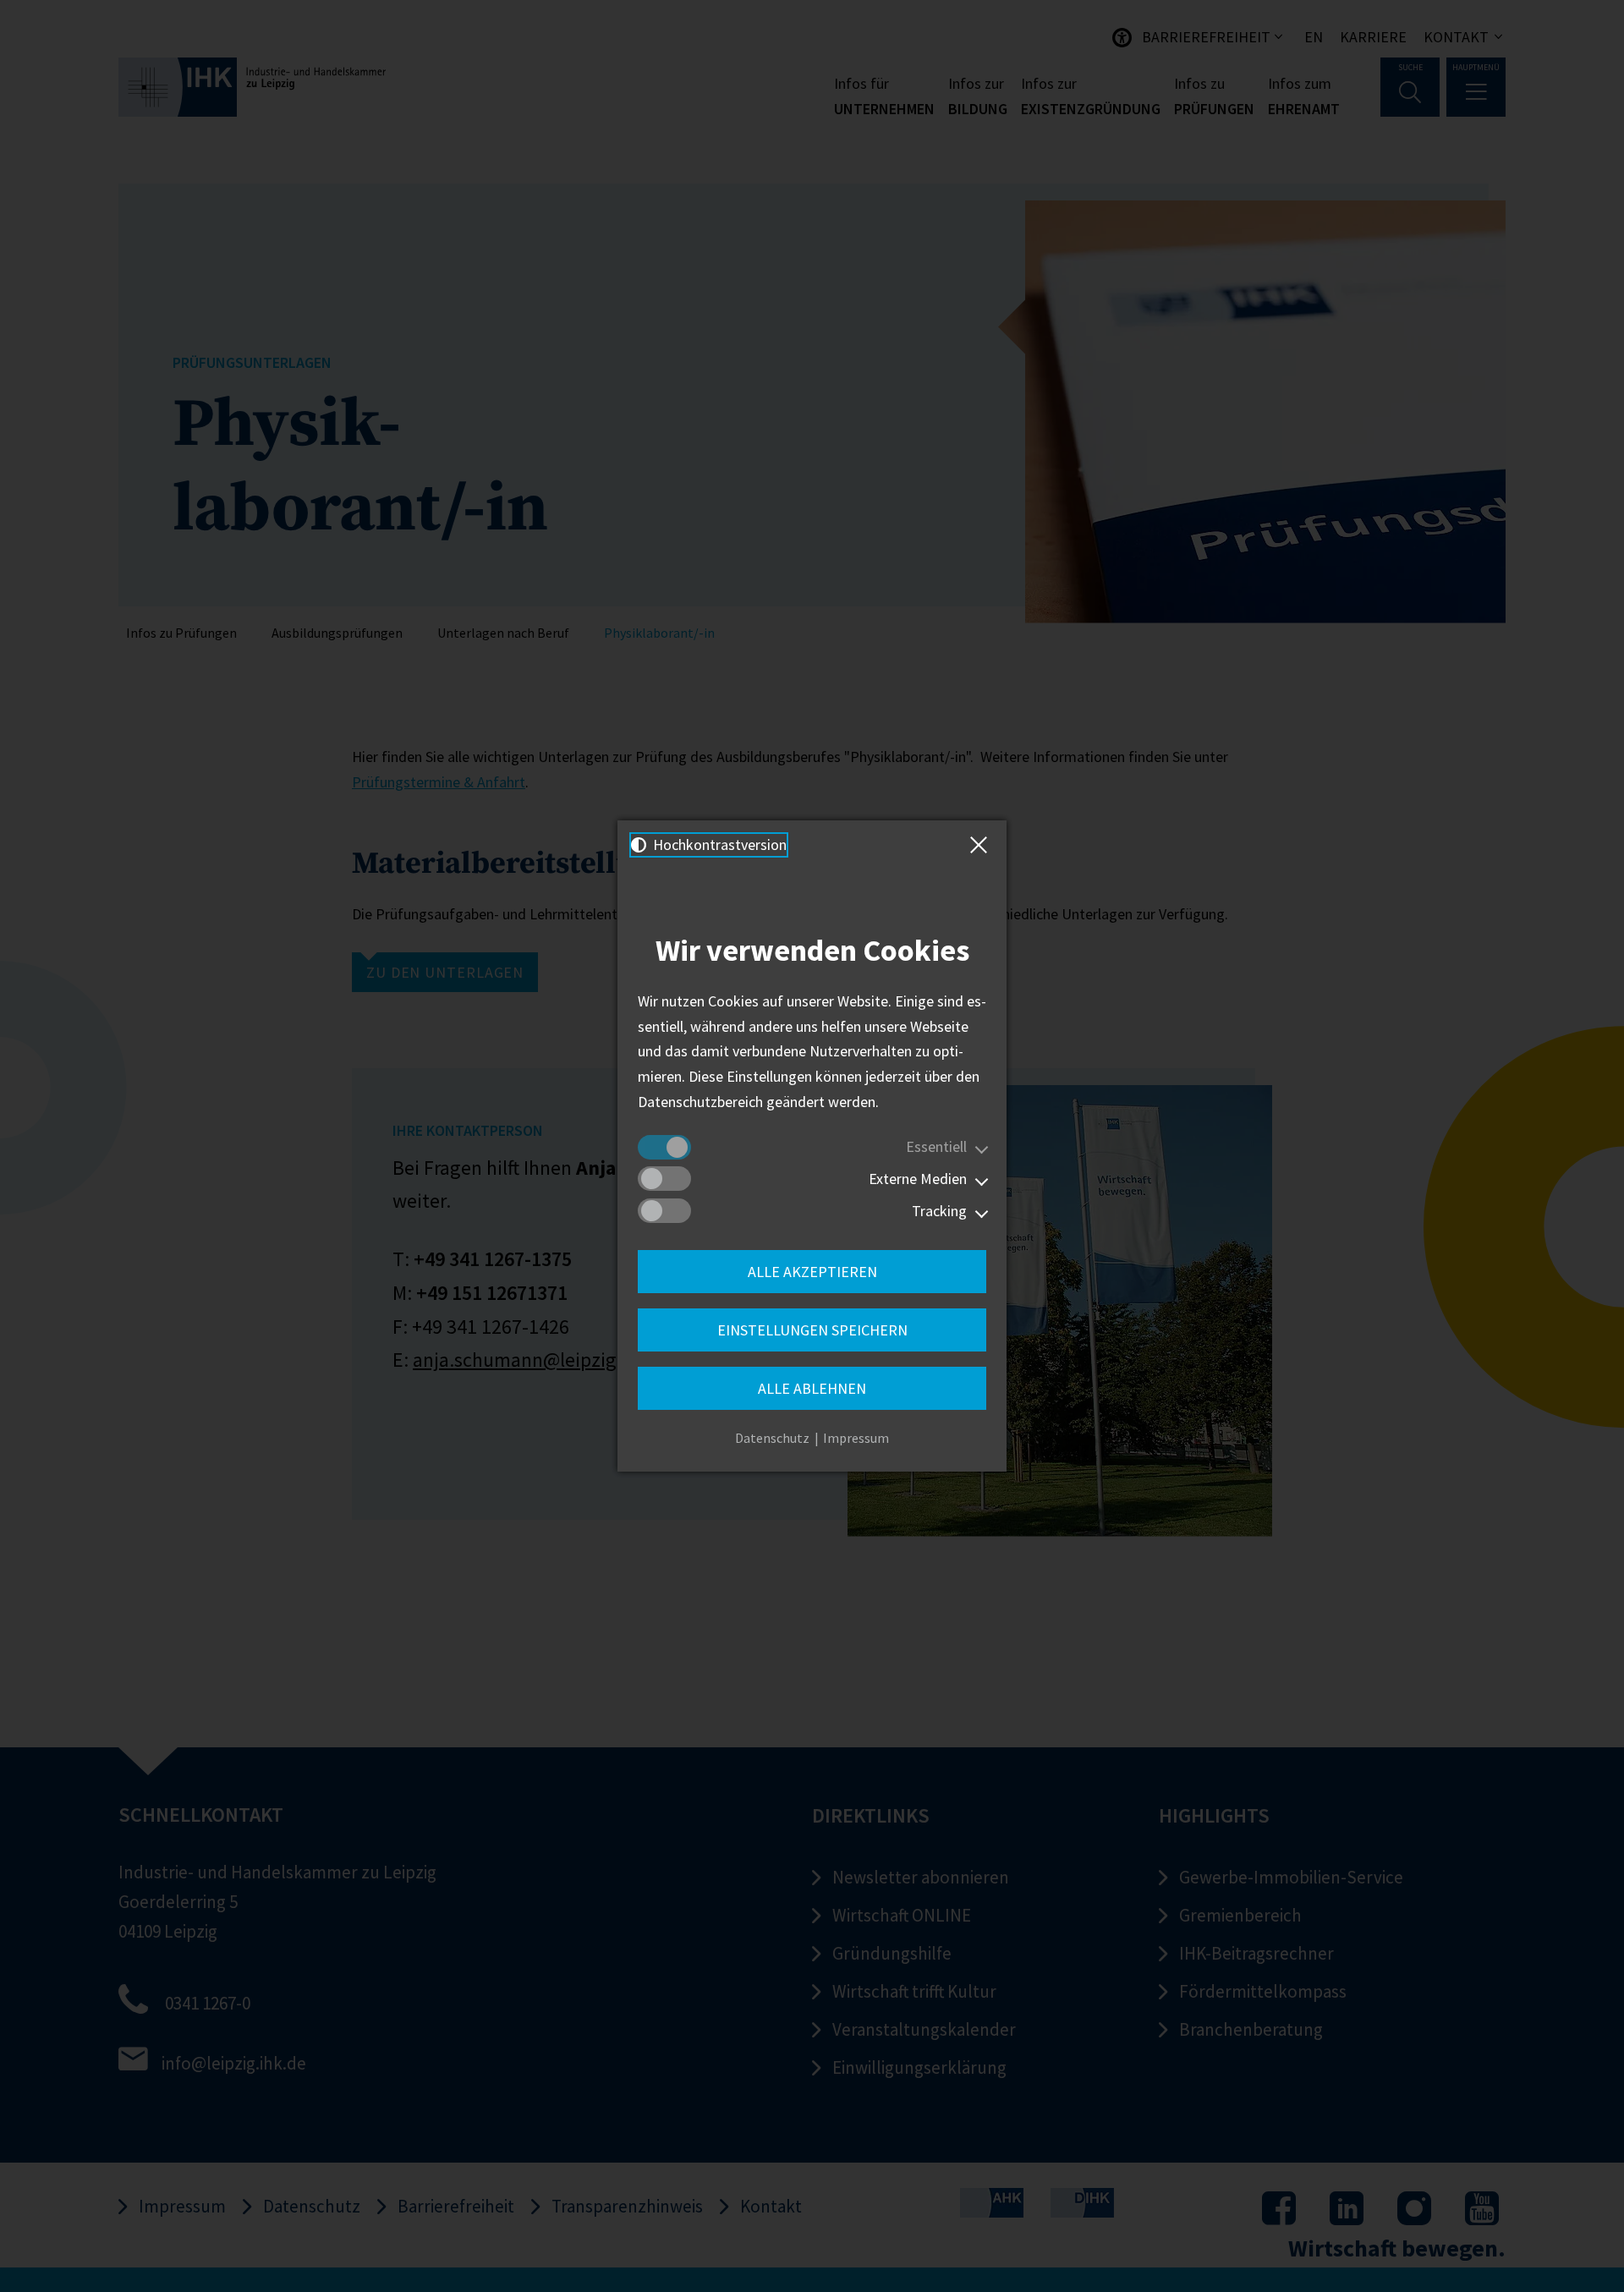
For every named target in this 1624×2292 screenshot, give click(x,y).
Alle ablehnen (812, 1388)
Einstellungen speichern (812, 1330)
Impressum (856, 1438)
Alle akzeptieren (812, 1272)
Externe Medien (918, 1179)
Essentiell (936, 1146)
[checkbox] (664, 1147)
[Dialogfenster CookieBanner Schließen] (982, 845)
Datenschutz (772, 1438)
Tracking (939, 1211)
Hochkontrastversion (718, 844)
